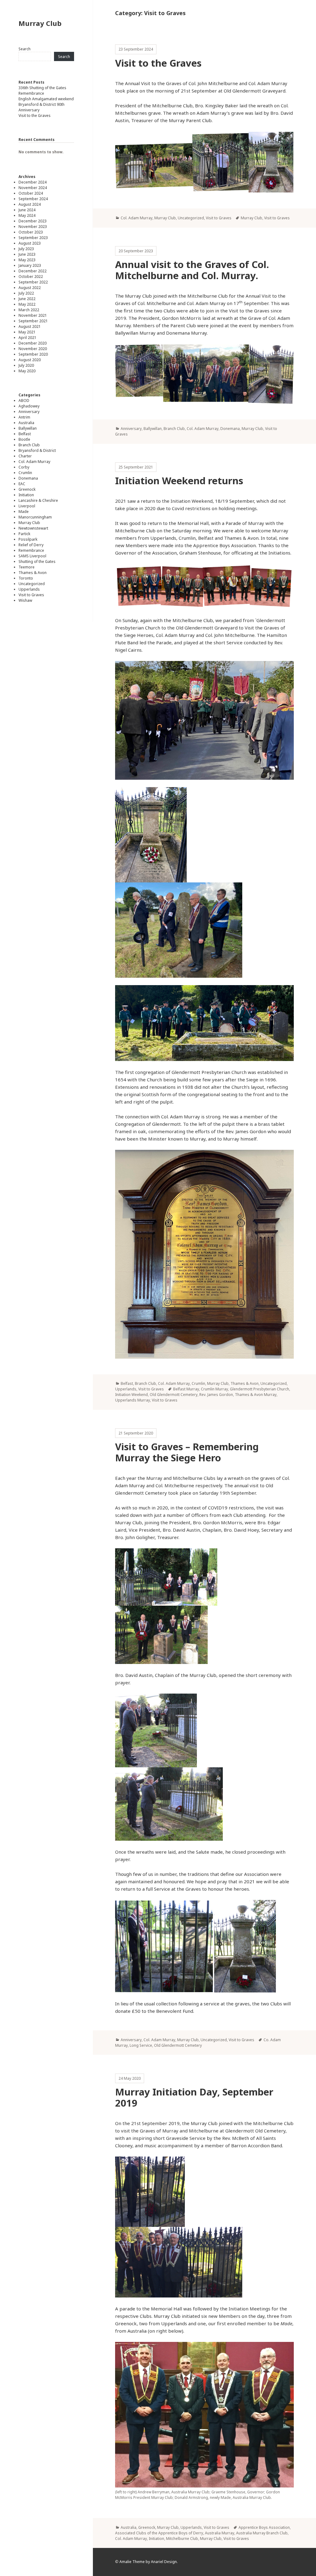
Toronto (26, 578)
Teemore (27, 567)
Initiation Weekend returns (179, 481)
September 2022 (33, 282)
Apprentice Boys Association (264, 2527)
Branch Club (29, 445)
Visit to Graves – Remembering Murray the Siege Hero (187, 1452)
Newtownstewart (33, 528)
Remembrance (31, 93)
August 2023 (30, 243)
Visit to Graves (31, 595)
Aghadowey (29, 406)
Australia (26, 423)
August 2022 (30, 288)
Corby (24, 467)
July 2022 (26, 293)
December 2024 (33, 182)
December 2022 (33, 271)
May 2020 (27, 371)
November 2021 (33, 315)
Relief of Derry (31, 545)
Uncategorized (32, 584)
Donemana (28, 478)
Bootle (24, 439)
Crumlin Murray (214, 1389)
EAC (22, 484)
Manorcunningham (35, 517)
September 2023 (33, 238)
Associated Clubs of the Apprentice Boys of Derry (159, 2533)
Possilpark (28, 539)
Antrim (24, 417)
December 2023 (33, 221)
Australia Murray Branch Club (262, 2533)
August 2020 (30, 360)
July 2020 (26, 365)
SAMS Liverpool (32, 556)
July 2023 (26, 249)
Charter (25, 456)
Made (24, 512)
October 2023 (31, 232)
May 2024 (27, 215)
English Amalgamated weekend (46, 99)
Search (25, 49)
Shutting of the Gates (37, 561)
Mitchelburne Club (182, 2539)
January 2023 (30, 265)
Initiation (26, 495)
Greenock (27, 489)
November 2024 (33, 188)
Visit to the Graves (35, 116)
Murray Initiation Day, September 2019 (194, 2097)
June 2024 (27, 210)
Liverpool (27, 506)
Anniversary (29, 412)
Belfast (25, 434)
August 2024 (30, 204)
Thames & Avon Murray (256, 1395)
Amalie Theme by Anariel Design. (149, 2562)
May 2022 (27, 304)
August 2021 (30, 326)
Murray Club (40, 23)
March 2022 (29, 310)
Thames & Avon (33, 573)
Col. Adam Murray (34, 462)
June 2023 (27, 254)
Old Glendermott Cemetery (174, 1395)
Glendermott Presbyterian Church (260, 1389)
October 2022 (31, 277)
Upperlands (29, 589)
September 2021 (33, 321)
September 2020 (33, 354)
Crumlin (25, 473)
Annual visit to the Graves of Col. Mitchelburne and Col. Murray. (192, 270)
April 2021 (27, 338)
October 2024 (31, 193)
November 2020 (33, 349)
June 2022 (27, 299)
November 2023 (33, 227)
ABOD (24, 400)
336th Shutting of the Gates (42, 88)
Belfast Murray (186, 1389)
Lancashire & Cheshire (38, 500)
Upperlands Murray (133, 1400)
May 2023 (27, 260)
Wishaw (25, 600)
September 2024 (33, 199)
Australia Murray (220, 2533)
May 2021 (27, 332)
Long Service (141, 2045)
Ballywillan (28, 428)
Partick (24, 534)
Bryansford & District (37, 450)
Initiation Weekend (131, 1395)
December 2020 (33, 343)
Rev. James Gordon (216, 1395)
